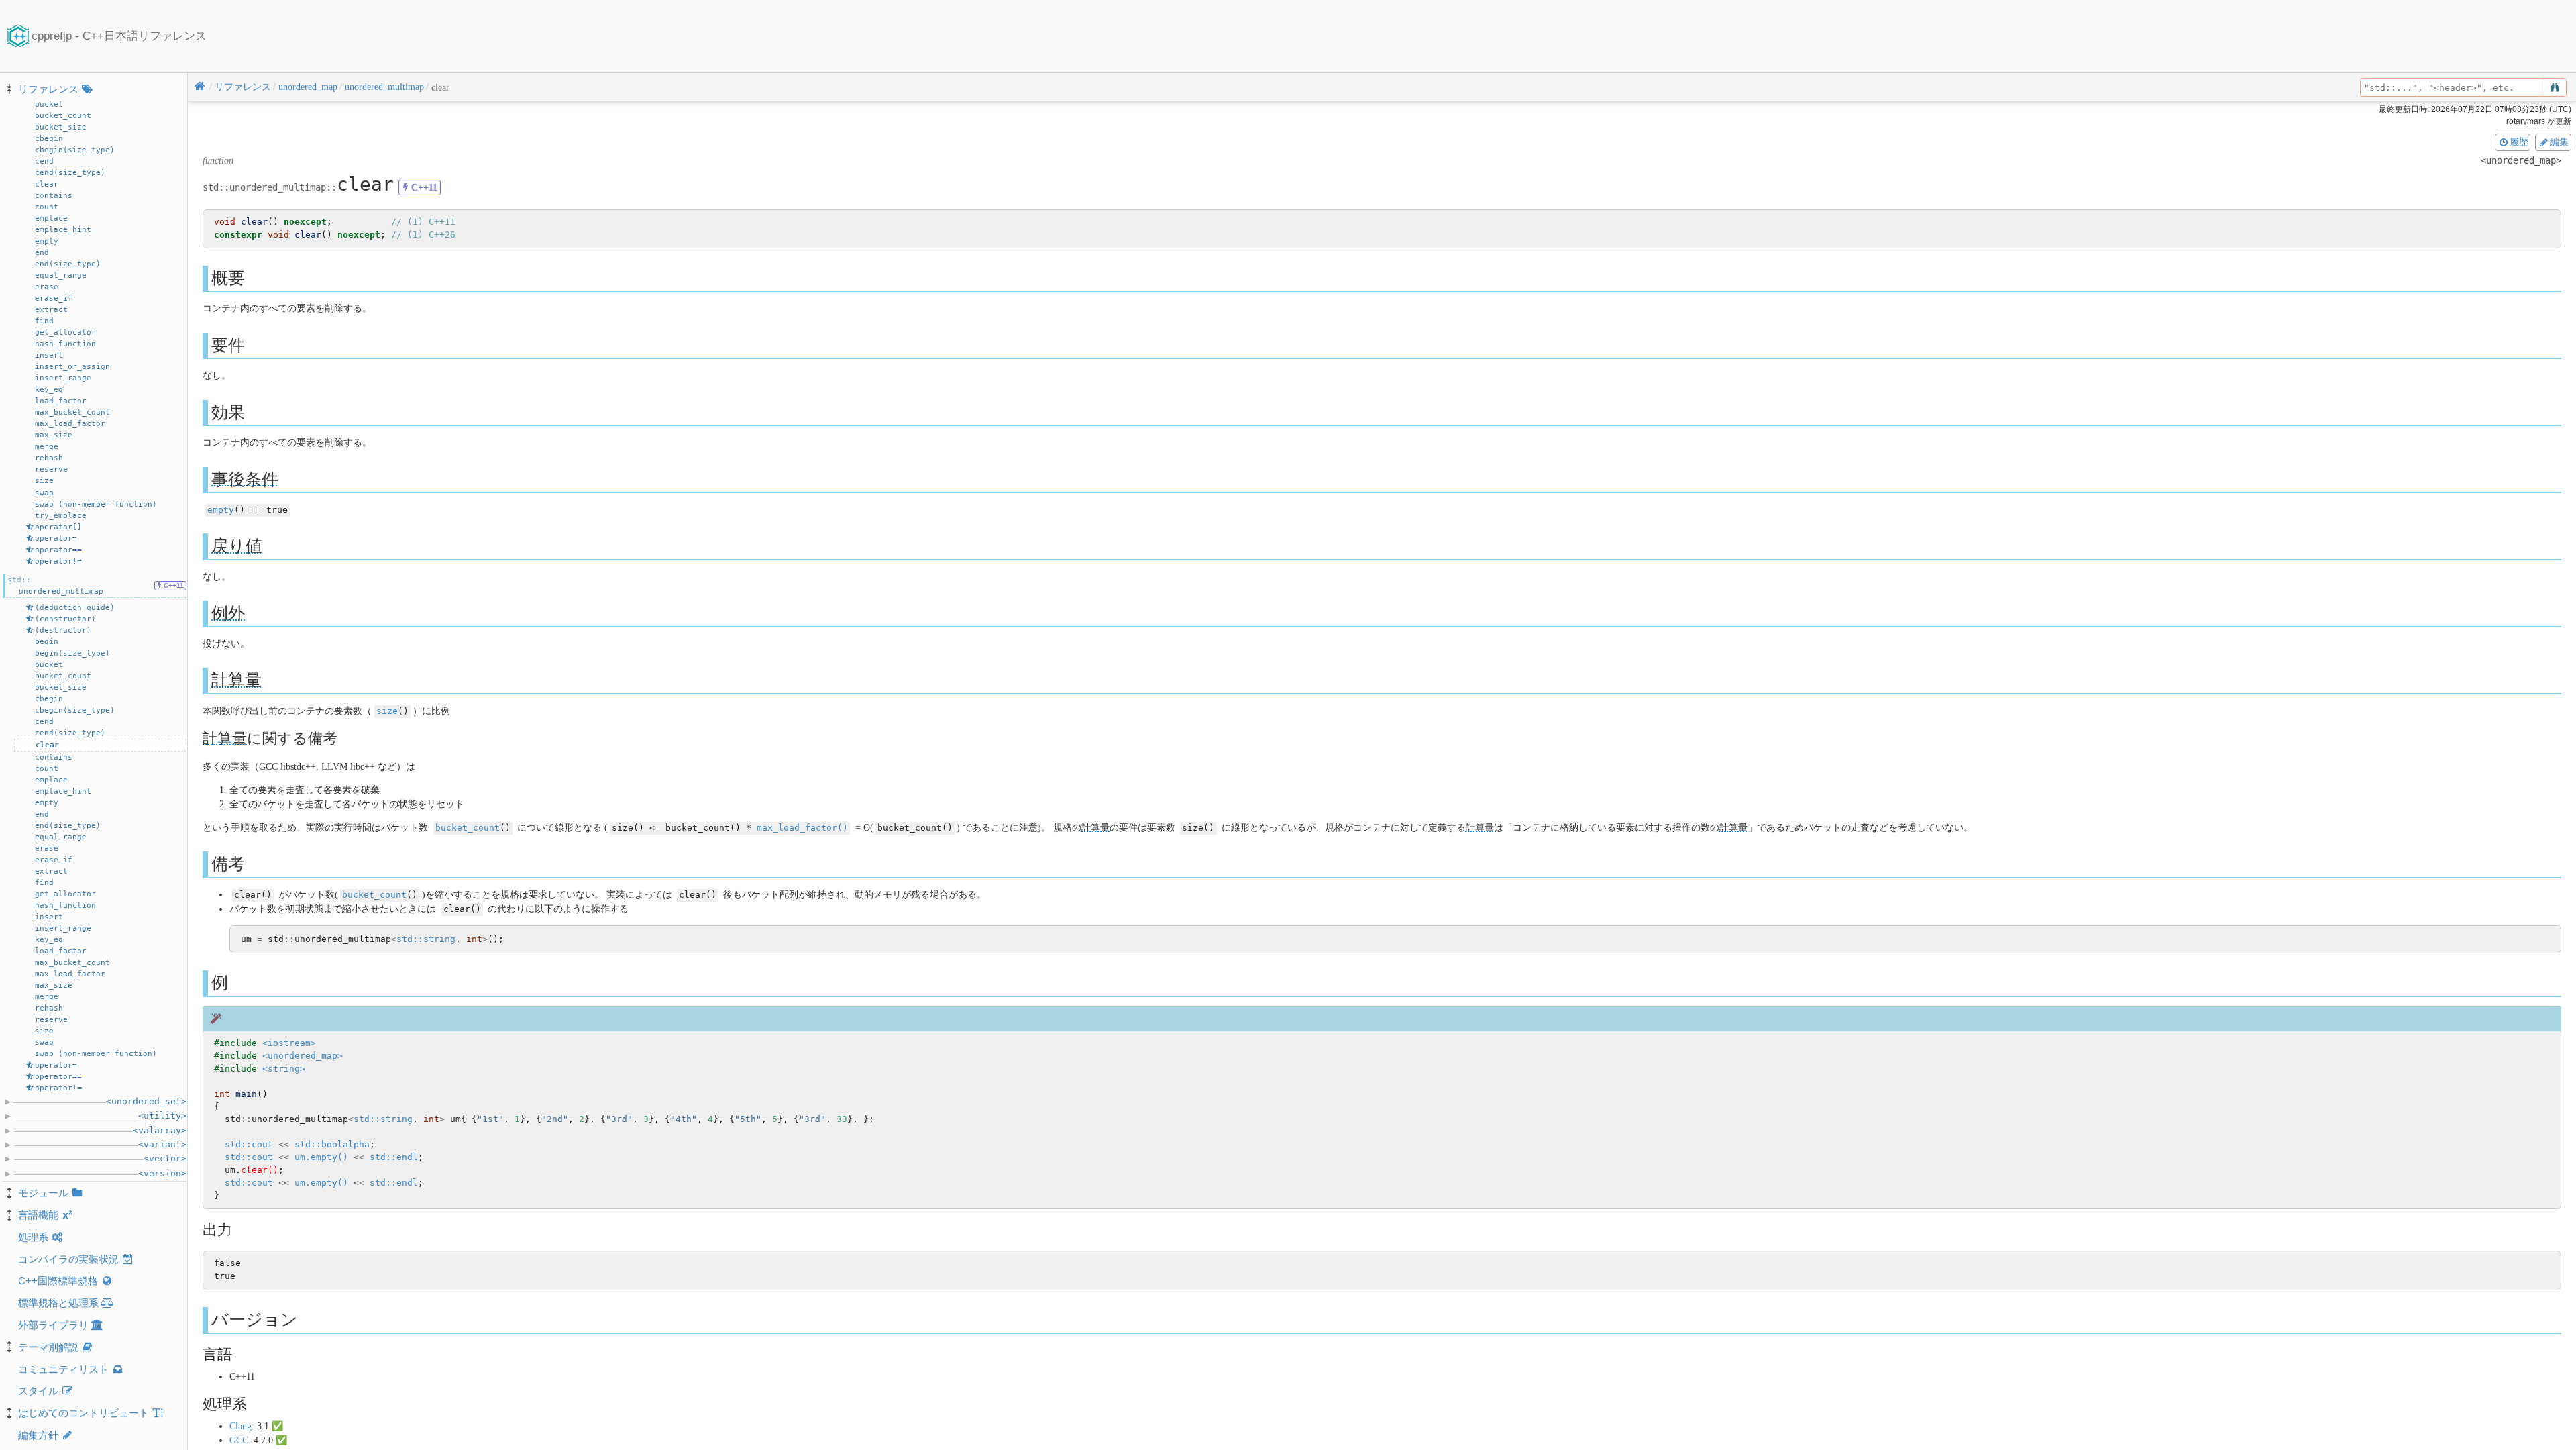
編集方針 (38, 1435)
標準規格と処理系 (58, 1303)
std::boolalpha (332, 1144)
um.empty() (321, 1157)
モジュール (43, 1193)
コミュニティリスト (63, 1369)
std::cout (249, 1144)
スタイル (38, 1391)
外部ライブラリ (53, 1325)
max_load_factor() (802, 828)
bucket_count (468, 828)
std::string (426, 939)
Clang (240, 1426)
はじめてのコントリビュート (84, 1413)
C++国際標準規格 (58, 1281)
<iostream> (289, 1043)
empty (221, 510)
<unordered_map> (303, 1056)
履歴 (2519, 142)
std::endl (394, 1157)
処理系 (33, 1237)
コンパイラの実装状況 (68, 1259)
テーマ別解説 (48, 1347)
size (387, 711)
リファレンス (48, 89)
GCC (239, 1440)
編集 (2559, 142)
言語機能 (38, 1215)
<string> (284, 1069)
